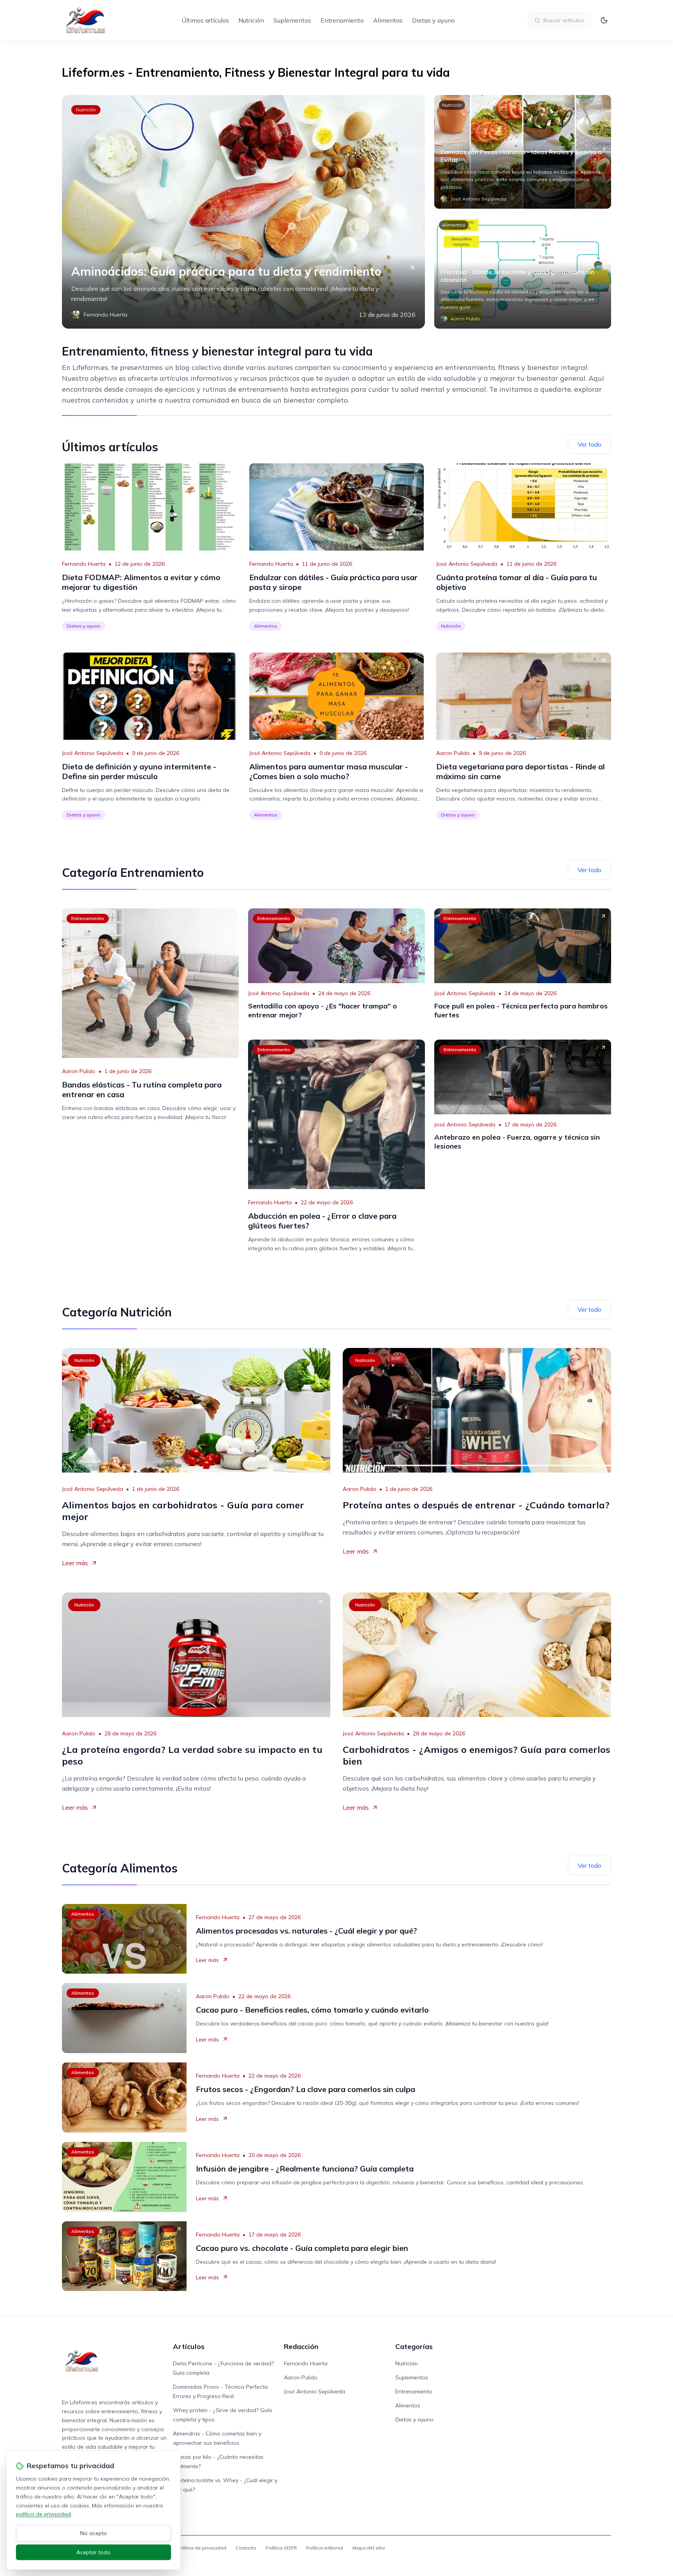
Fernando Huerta (84, 564)
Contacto (246, 2548)
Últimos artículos (205, 20)
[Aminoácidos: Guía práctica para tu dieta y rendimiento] (243, 212)
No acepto (94, 2533)
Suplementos (292, 20)
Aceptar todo (93, 2552)
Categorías (414, 2346)
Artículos (189, 2346)
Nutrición (251, 20)
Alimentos (388, 20)
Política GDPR (281, 2548)
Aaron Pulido (453, 753)
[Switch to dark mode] (604, 20)
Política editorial (325, 2548)
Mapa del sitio (369, 2548)
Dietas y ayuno (433, 20)
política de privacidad (43, 2514)
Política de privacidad (202, 2548)
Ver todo (589, 444)
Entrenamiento (342, 20)
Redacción (301, 2346)
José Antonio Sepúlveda (467, 564)
